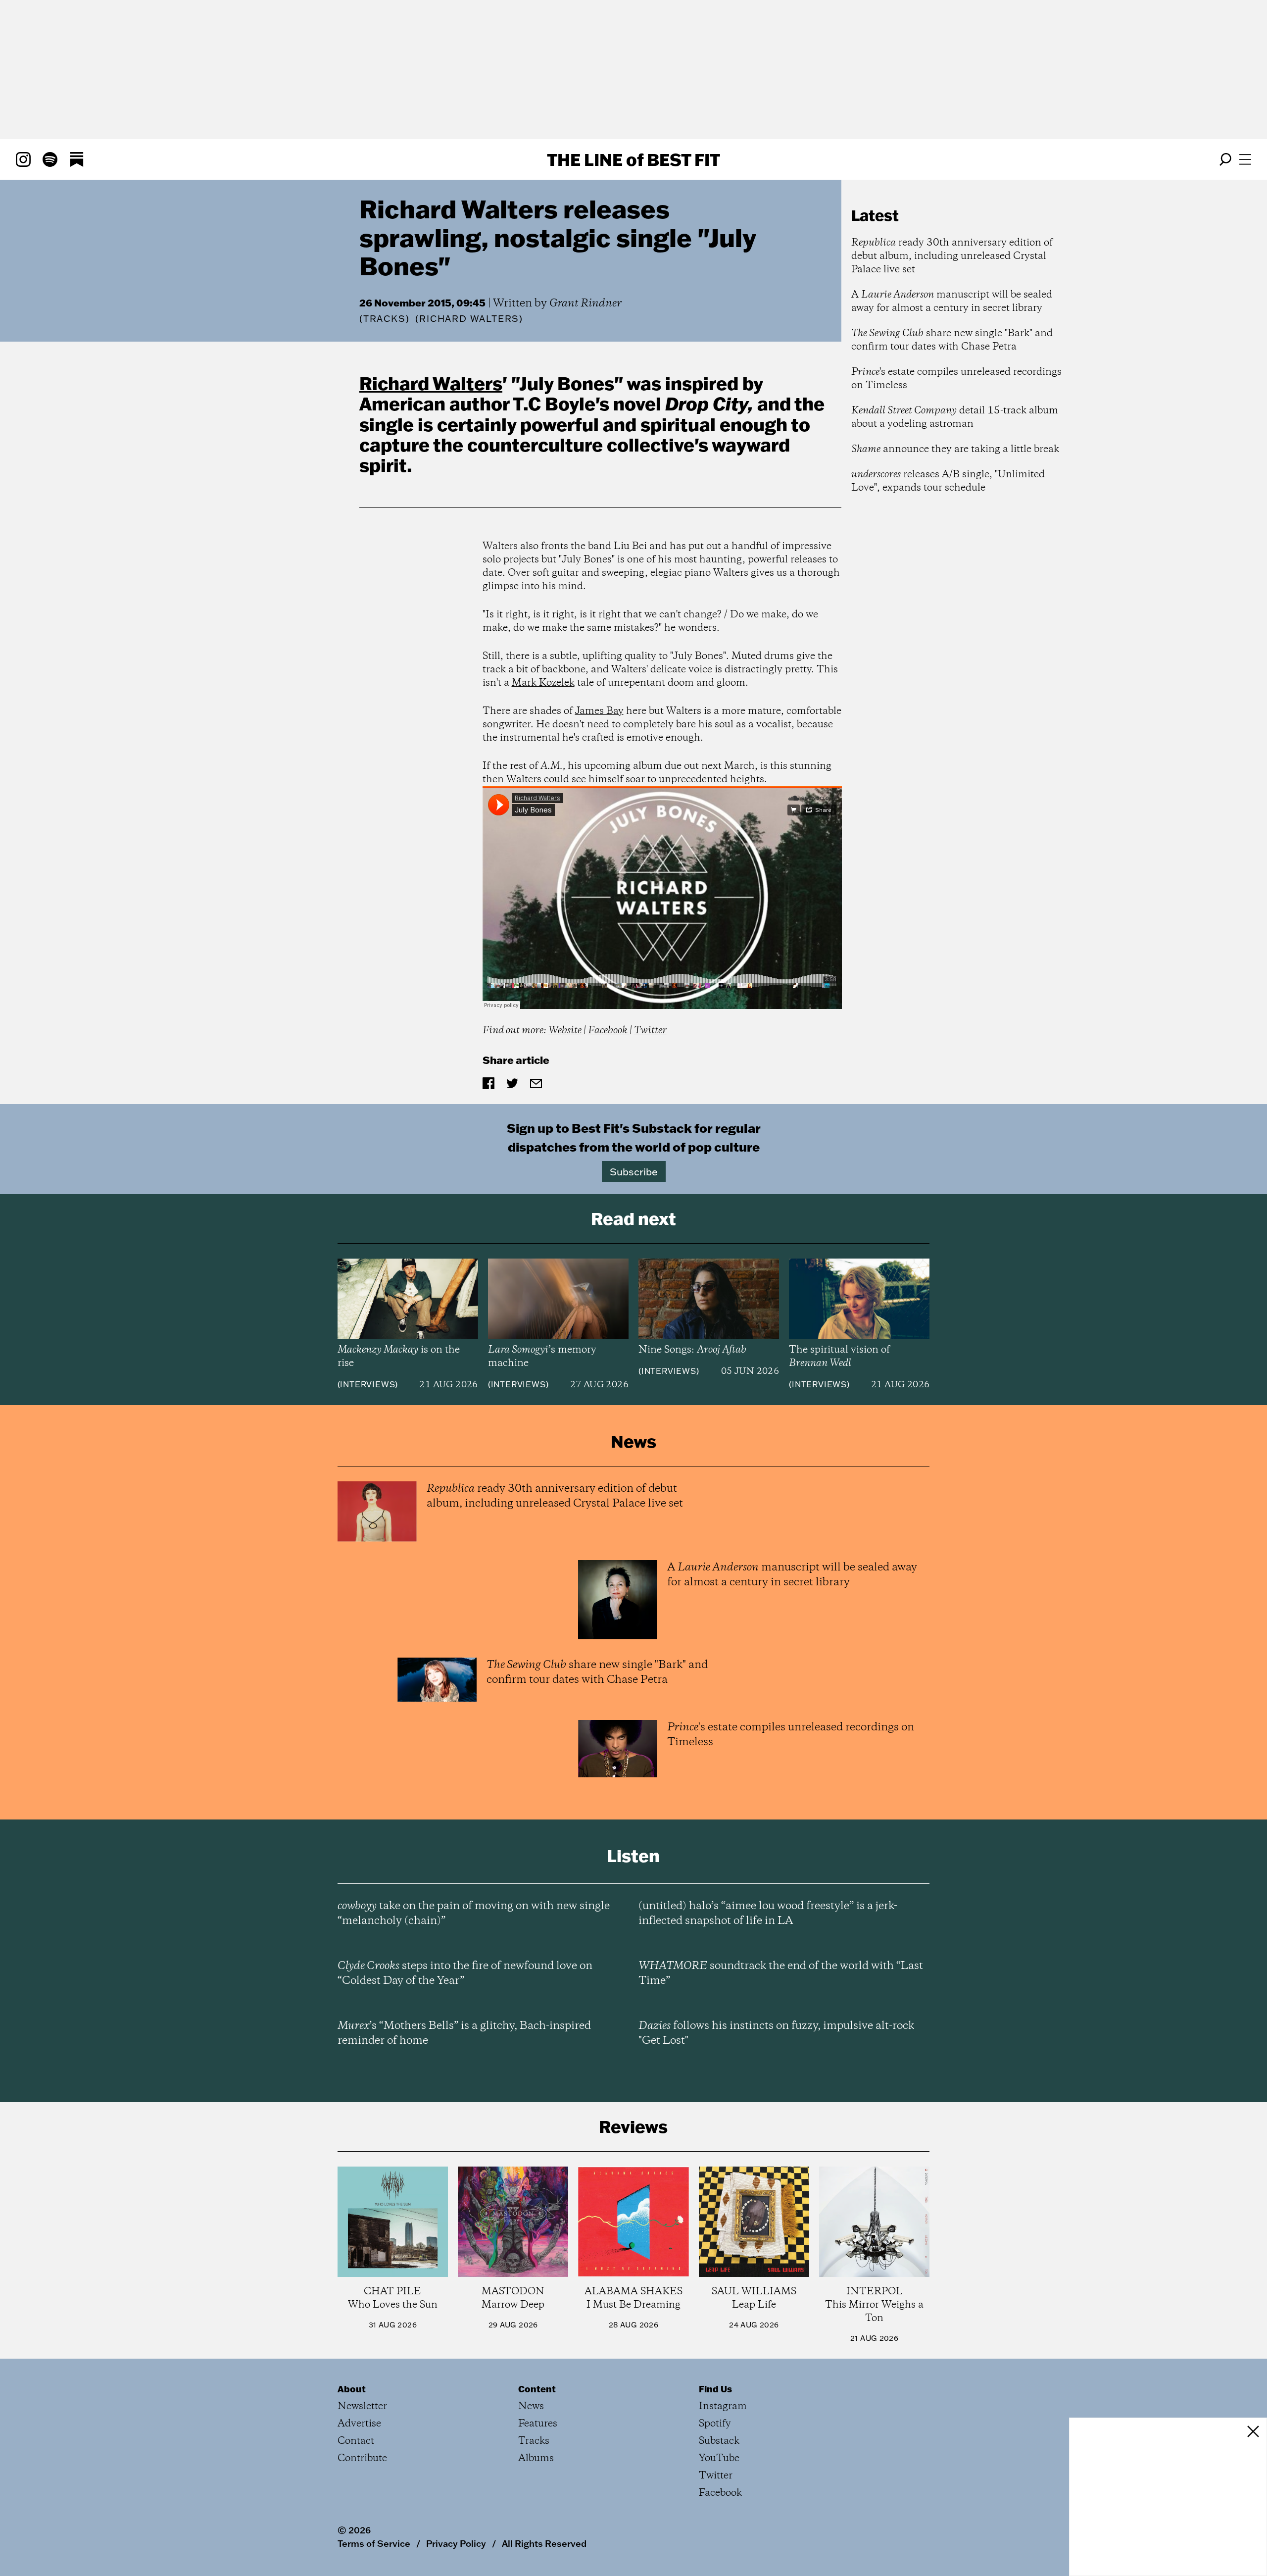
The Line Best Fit (633, 159)
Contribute (362, 2458)
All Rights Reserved (544, 2543)
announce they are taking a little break (955, 449)
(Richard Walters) (469, 319)
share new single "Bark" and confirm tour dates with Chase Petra (952, 340)
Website (566, 1031)
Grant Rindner (585, 303)
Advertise (359, 2424)
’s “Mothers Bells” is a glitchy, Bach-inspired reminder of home (464, 2033)
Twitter (650, 1031)
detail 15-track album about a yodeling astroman (955, 417)
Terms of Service (374, 2543)
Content (537, 2389)
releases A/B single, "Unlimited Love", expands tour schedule (948, 481)
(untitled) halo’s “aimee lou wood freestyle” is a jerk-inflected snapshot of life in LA (768, 1914)
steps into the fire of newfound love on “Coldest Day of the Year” (465, 1973)
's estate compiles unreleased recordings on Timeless (956, 379)
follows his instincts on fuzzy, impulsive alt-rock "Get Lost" (776, 2033)
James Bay (599, 711)
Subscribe (634, 1171)
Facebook (609, 1031)
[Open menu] (1245, 159)
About (352, 2389)
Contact (356, 2441)
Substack (719, 2441)
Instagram (723, 2406)
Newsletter (362, 2406)
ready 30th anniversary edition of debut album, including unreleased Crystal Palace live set (952, 256)
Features (538, 2424)
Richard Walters (431, 383)
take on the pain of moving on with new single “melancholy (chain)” (474, 1914)
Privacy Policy (456, 2543)
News (531, 2406)
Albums (536, 2458)
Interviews (367, 1384)
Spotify (715, 2424)
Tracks (385, 319)
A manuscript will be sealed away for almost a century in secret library (952, 302)
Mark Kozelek (543, 683)
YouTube (719, 2458)
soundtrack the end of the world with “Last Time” (781, 1973)
